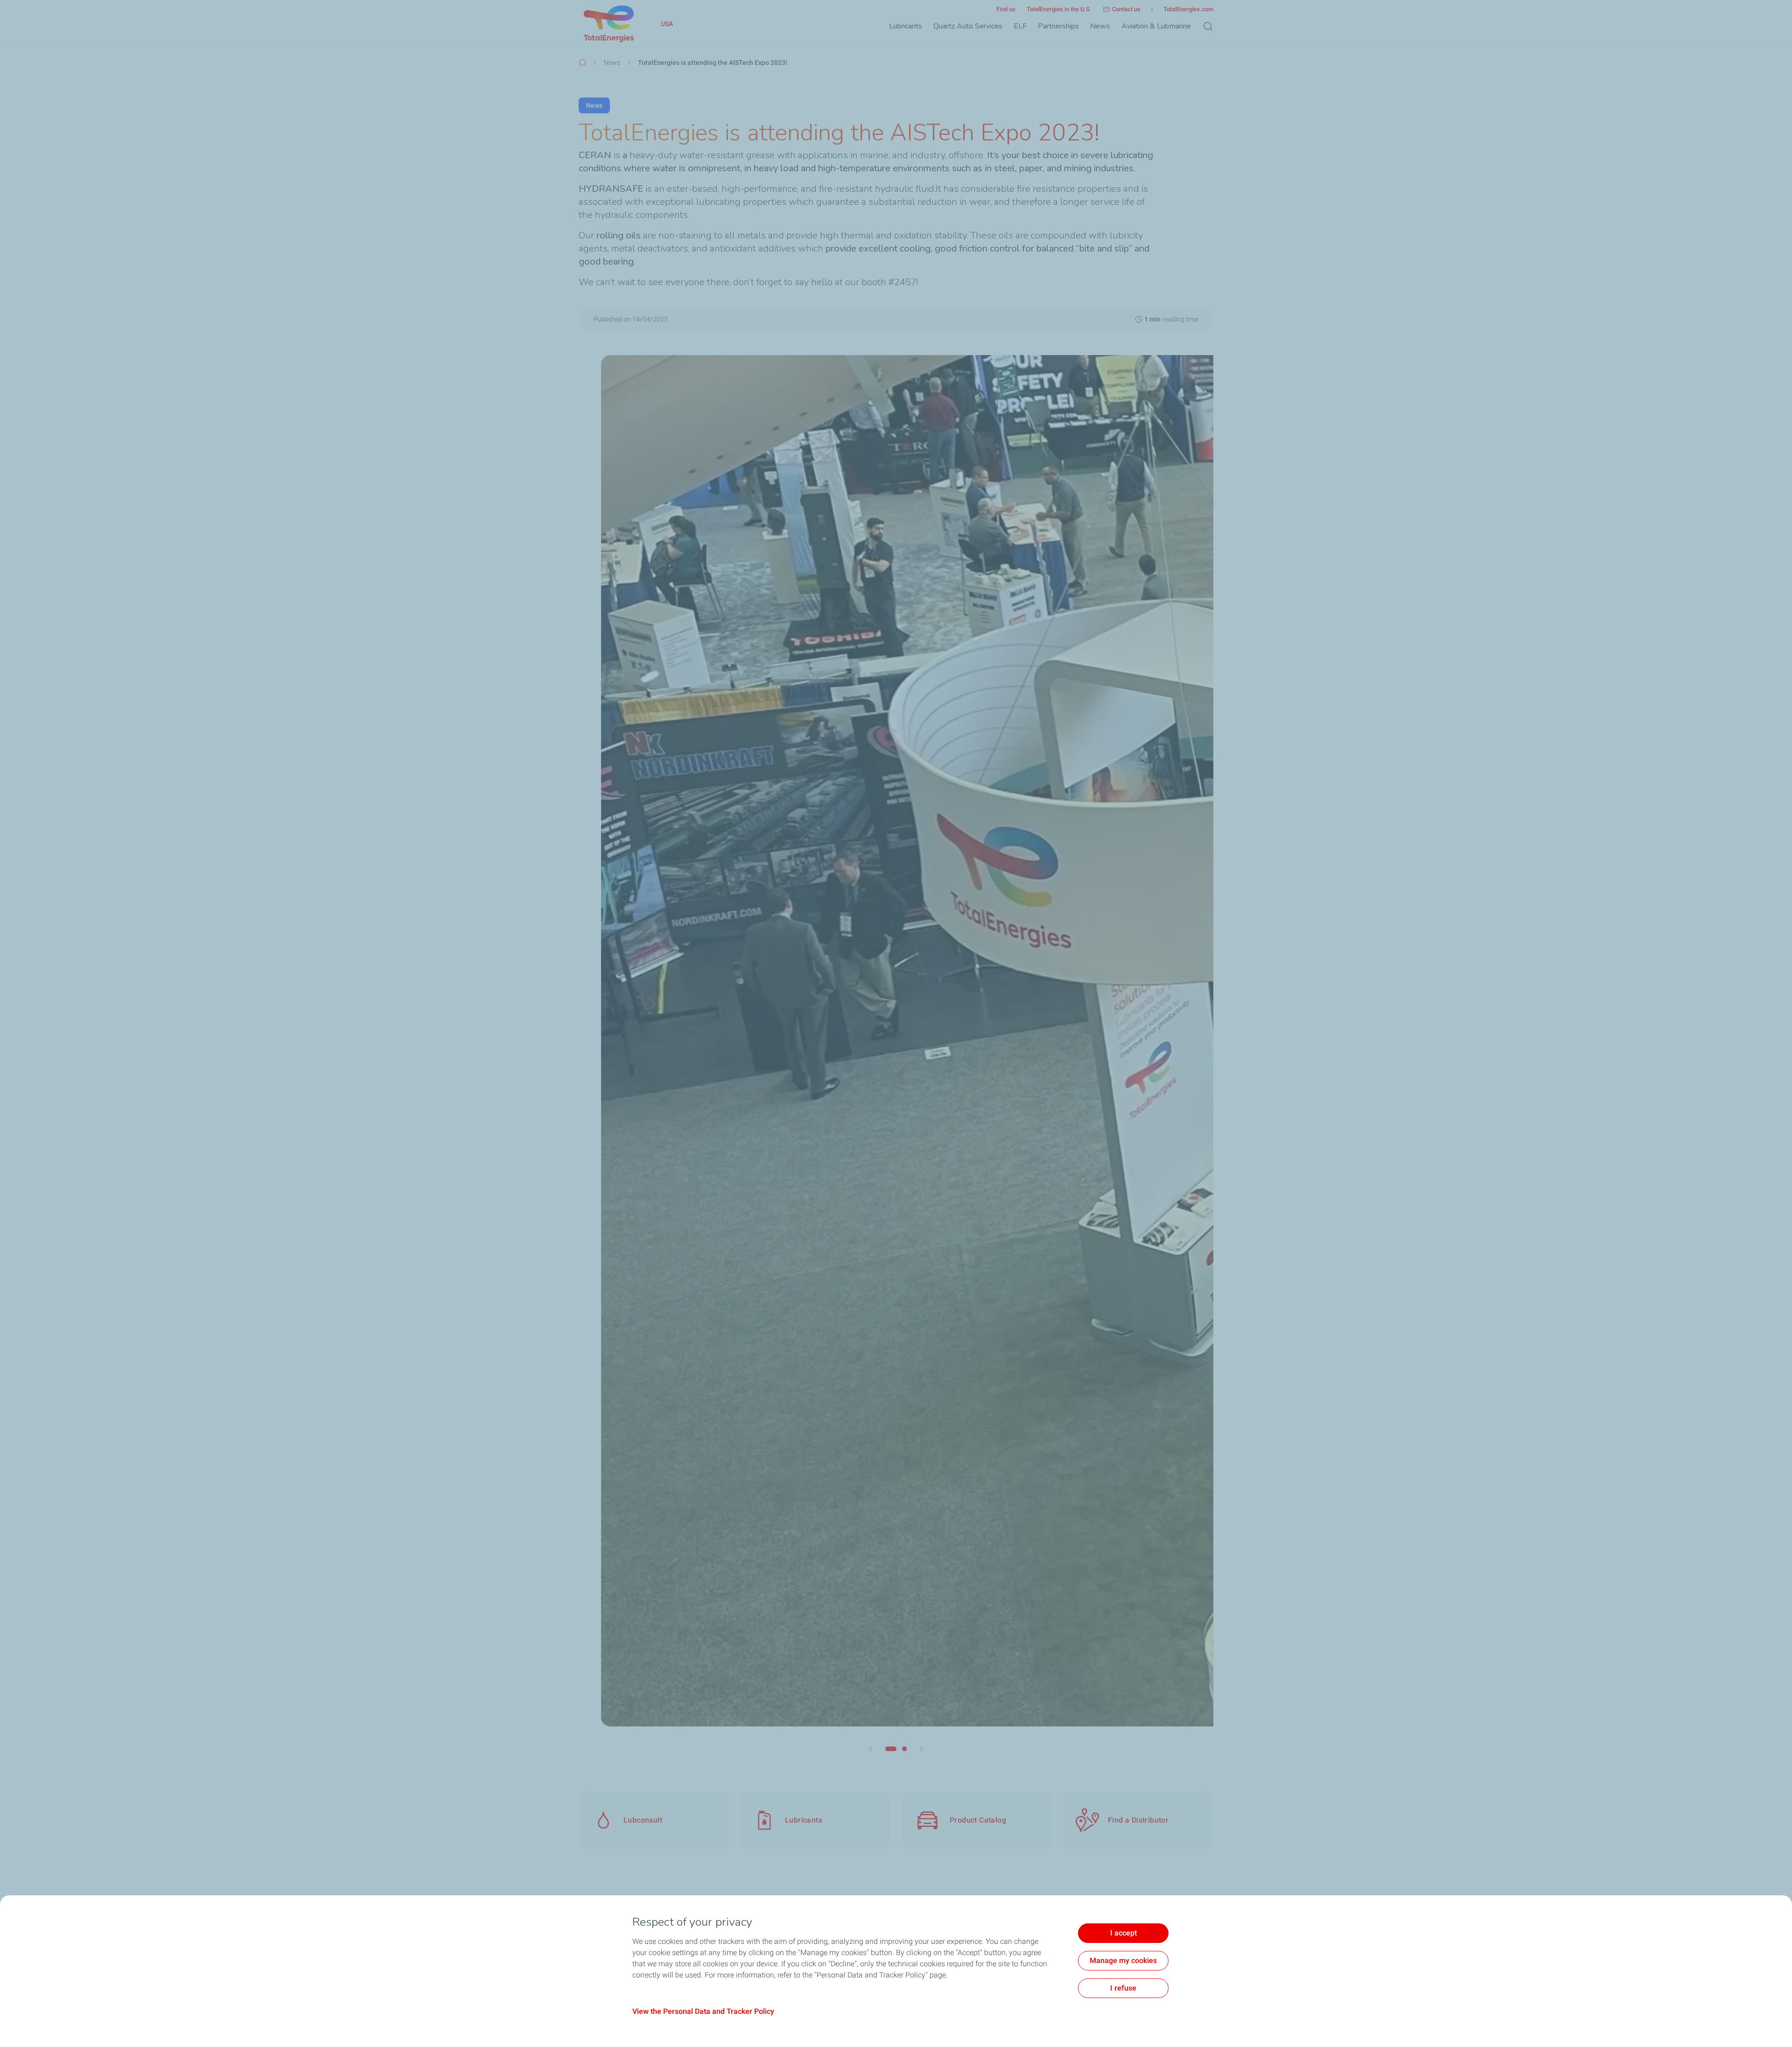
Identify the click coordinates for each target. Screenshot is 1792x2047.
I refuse (1123, 1988)
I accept (1123, 1933)
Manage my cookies (1123, 1960)
